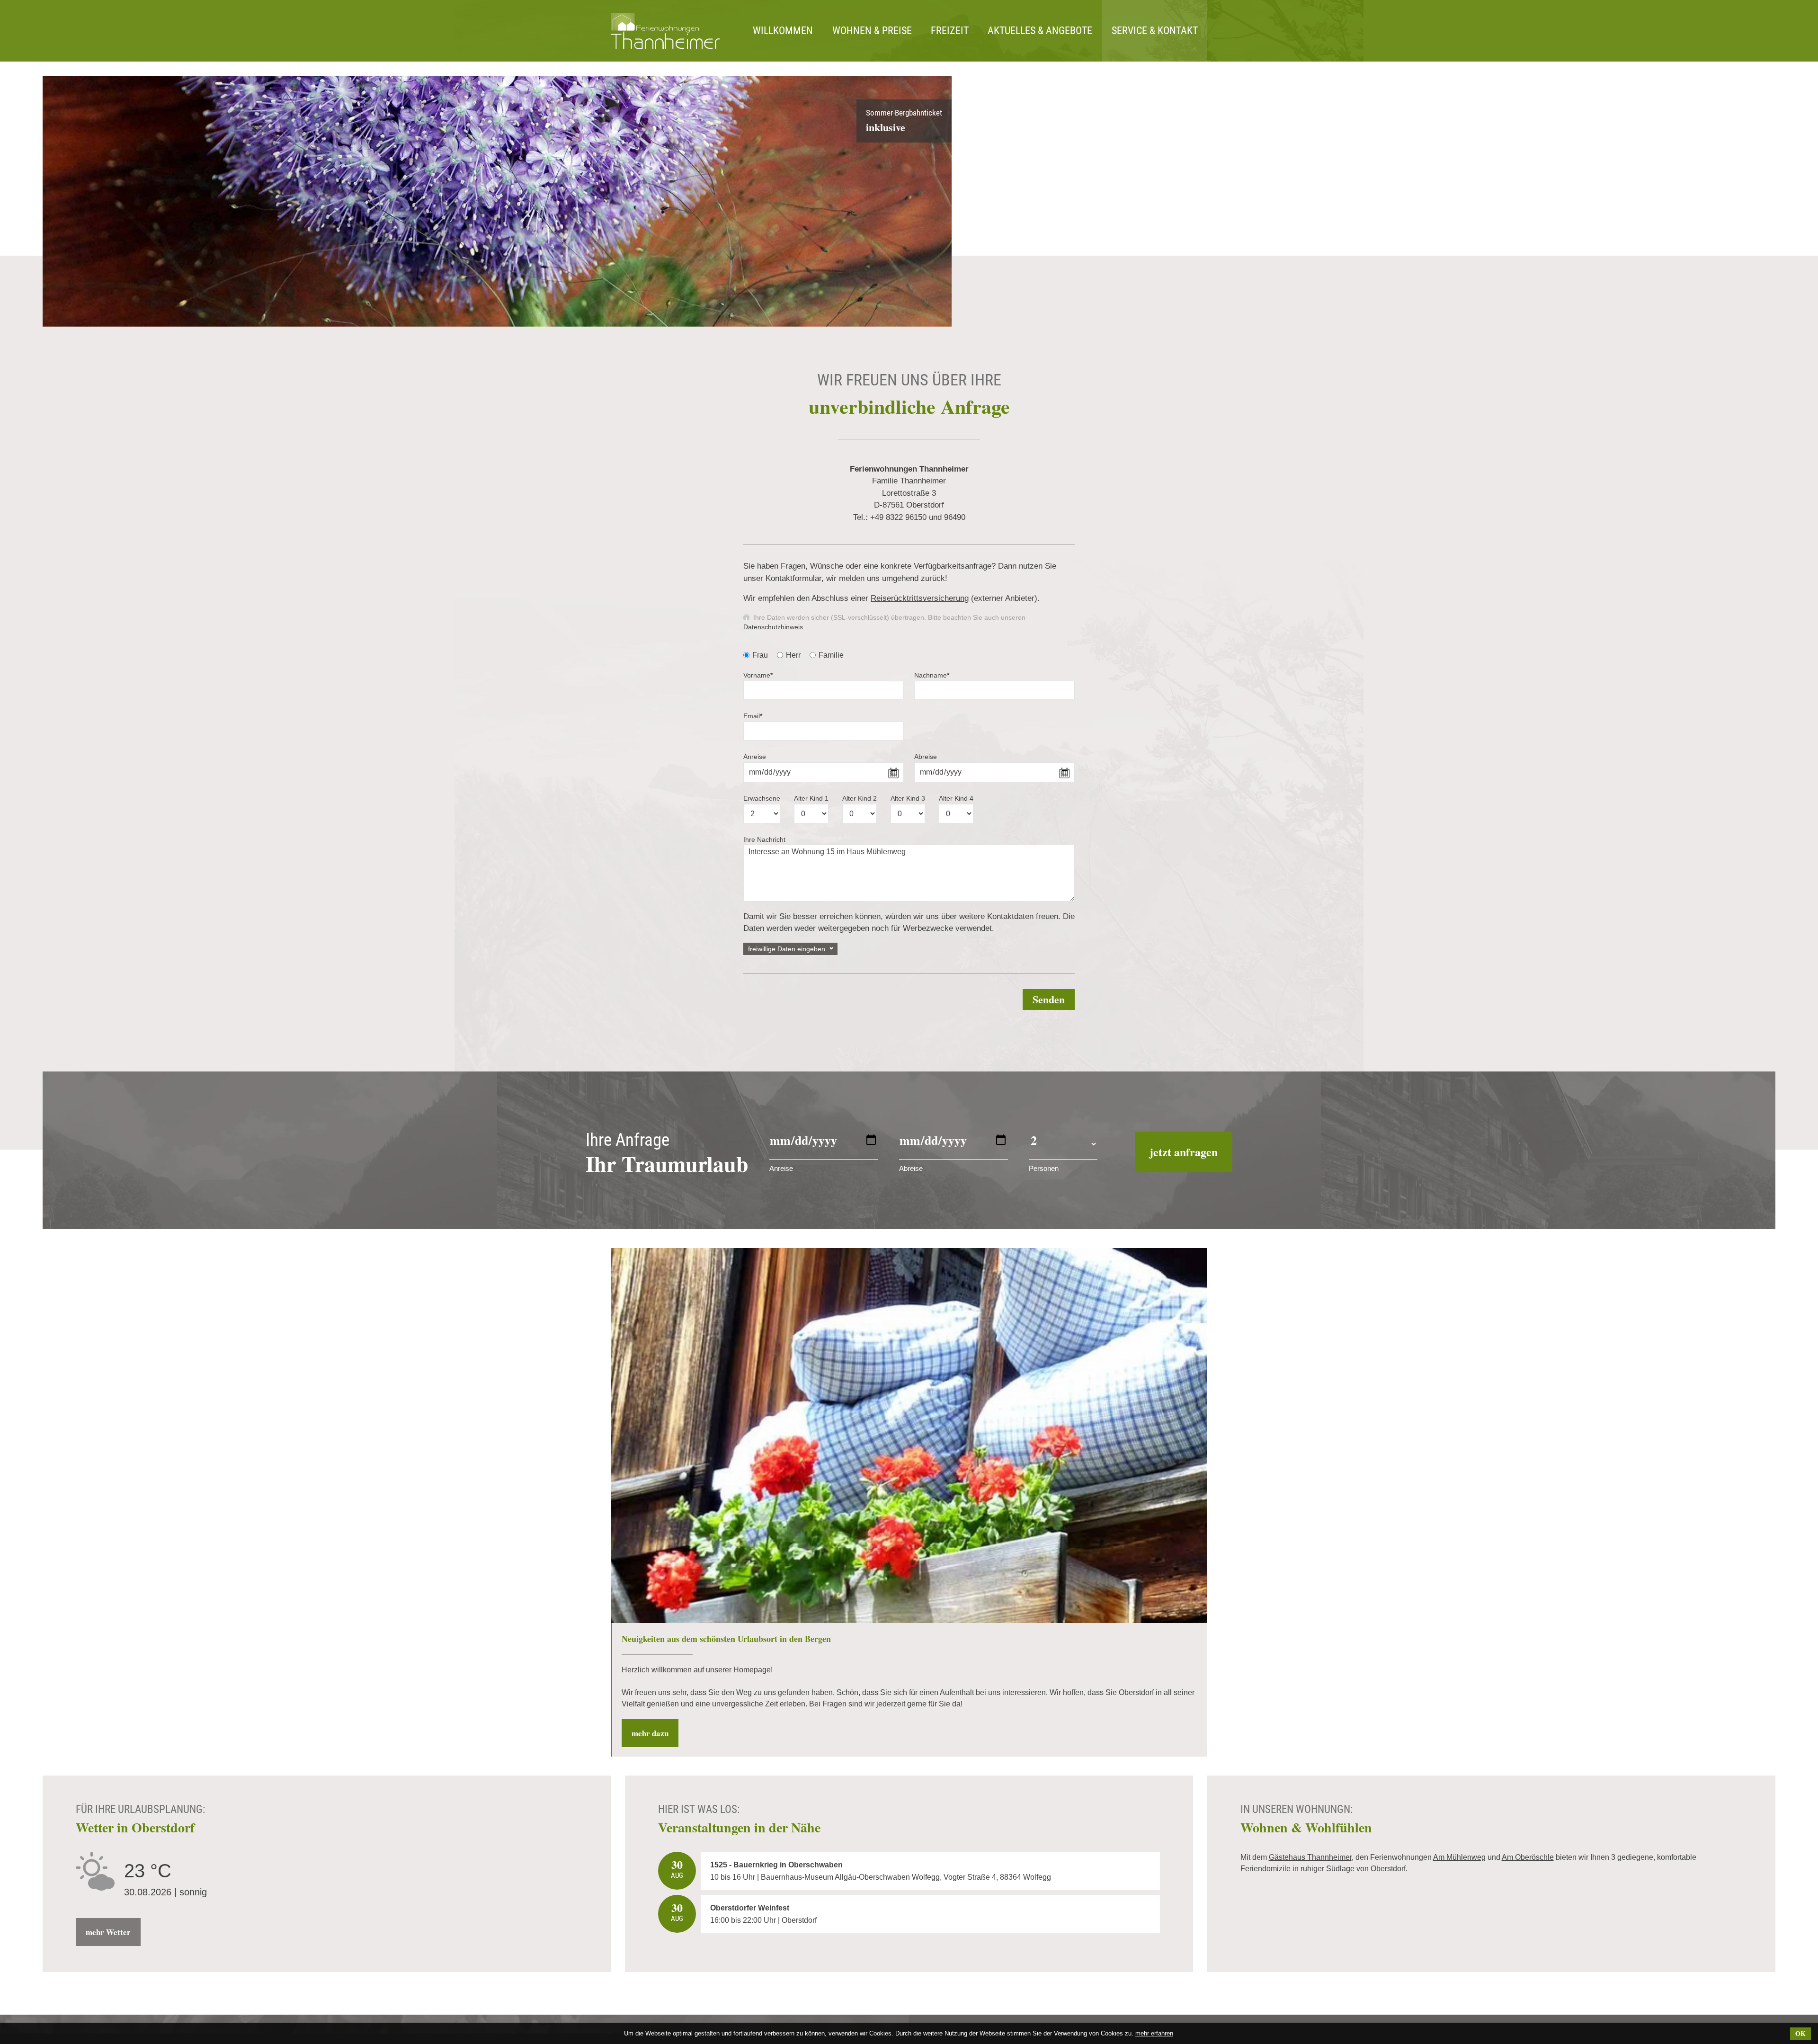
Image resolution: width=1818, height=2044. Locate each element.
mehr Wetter (108, 1932)
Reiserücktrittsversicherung (920, 598)
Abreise (926, 757)
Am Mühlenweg (1459, 1857)
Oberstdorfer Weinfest (750, 1908)
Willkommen (783, 31)
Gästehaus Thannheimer (1310, 1857)
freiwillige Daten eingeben (787, 949)
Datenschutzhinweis (773, 627)
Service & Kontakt (1155, 31)
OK (1800, 2033)
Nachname (932, 675)
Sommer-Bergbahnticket (904, 121)
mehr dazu (650, 1733)
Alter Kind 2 (860, 798)
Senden (1049, 999)
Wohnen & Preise (872, 31)
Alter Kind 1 (811, 798)
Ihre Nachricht (764, 839)
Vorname (758, 675)
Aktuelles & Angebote (1040, 31)
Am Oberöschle (1528, 1857)
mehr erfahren (1154, 2033)
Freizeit (950, 31)
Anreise (755, 757)
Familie (831, 655)
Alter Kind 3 (908, 798)
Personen (1044, 1168)
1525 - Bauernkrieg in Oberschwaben (776, 1865)
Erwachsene (762, 798)
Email (753, 716)
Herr (793, 655)
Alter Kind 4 (956, 798)
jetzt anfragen (1184, 1152)
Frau (760, 655)
